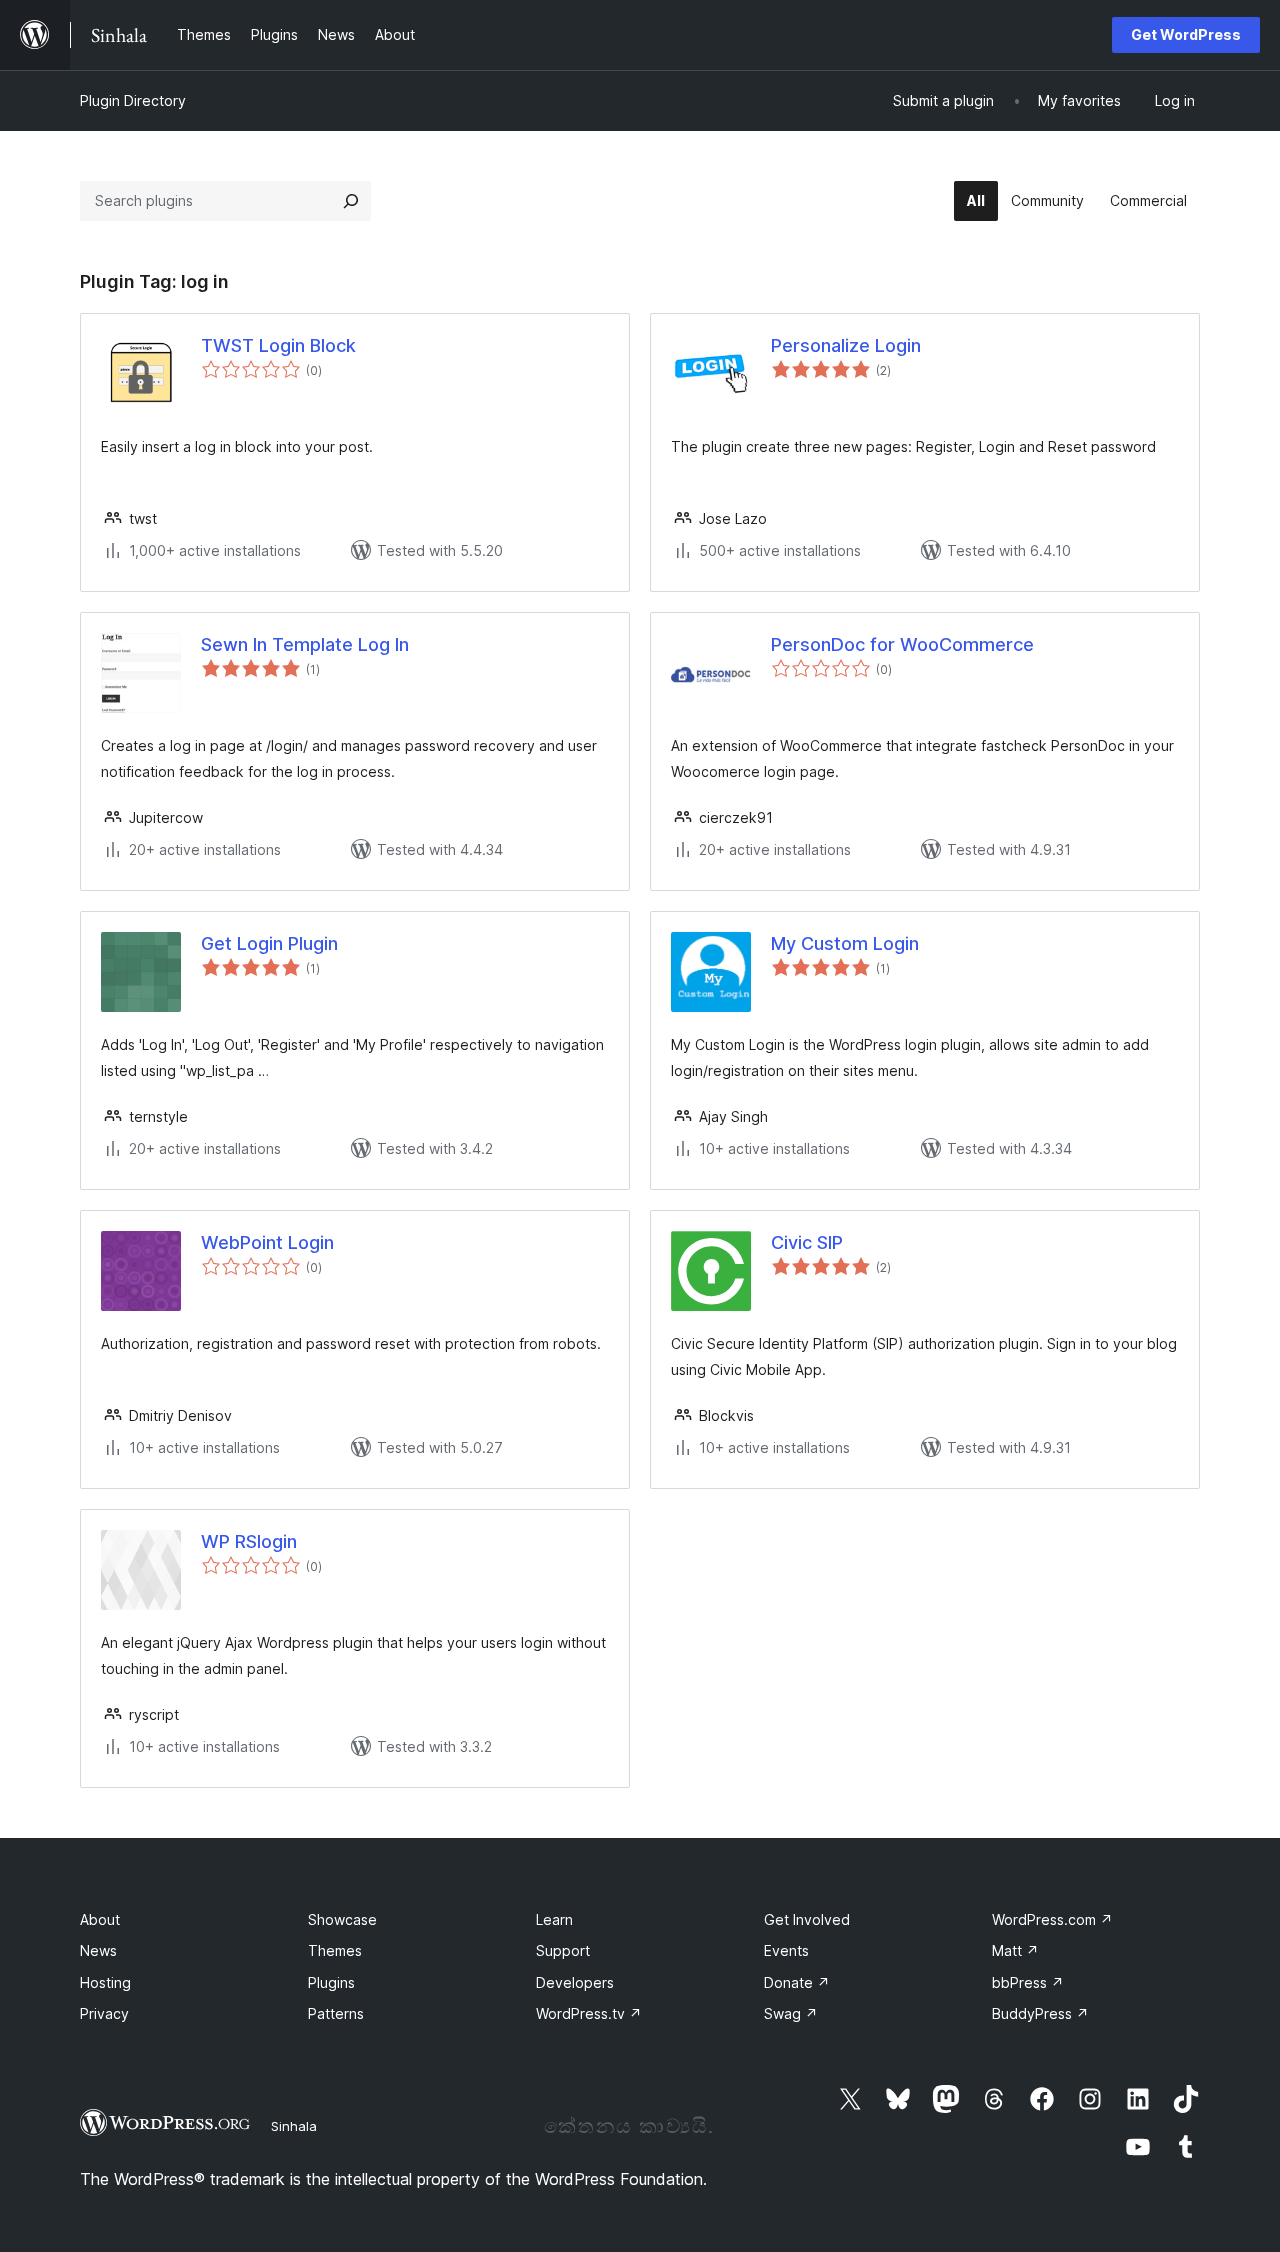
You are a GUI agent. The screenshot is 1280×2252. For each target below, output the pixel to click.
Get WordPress (1186, 34)
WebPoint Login (267, 1242)
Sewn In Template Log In (305, 644)
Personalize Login (846, 345)
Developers (575, 1982)
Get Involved (807, 1919)
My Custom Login (845, 943)
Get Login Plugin (269, 943)
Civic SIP (807, 1242)
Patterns (336, 2013)
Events (786, 1950)
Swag (791, 2013)
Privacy (104, 2013)
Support (563, 1950)
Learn (554, 1919)
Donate (797, 1982)
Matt (1015, 1950)
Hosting (105, 1982)
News (98, 1950)
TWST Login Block (278, 345)
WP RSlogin (249, 1541)
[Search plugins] (351, 201)
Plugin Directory (133, 100)
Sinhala (294, 2126)
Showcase (342, 1919)
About (100, 1919)
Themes (335, 1950)
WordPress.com (1052, 1919)
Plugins (331, 1982)
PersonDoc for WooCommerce (902, 644)
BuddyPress (1040, 2013)
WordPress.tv (589, 2013)
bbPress (1028, 1982)
